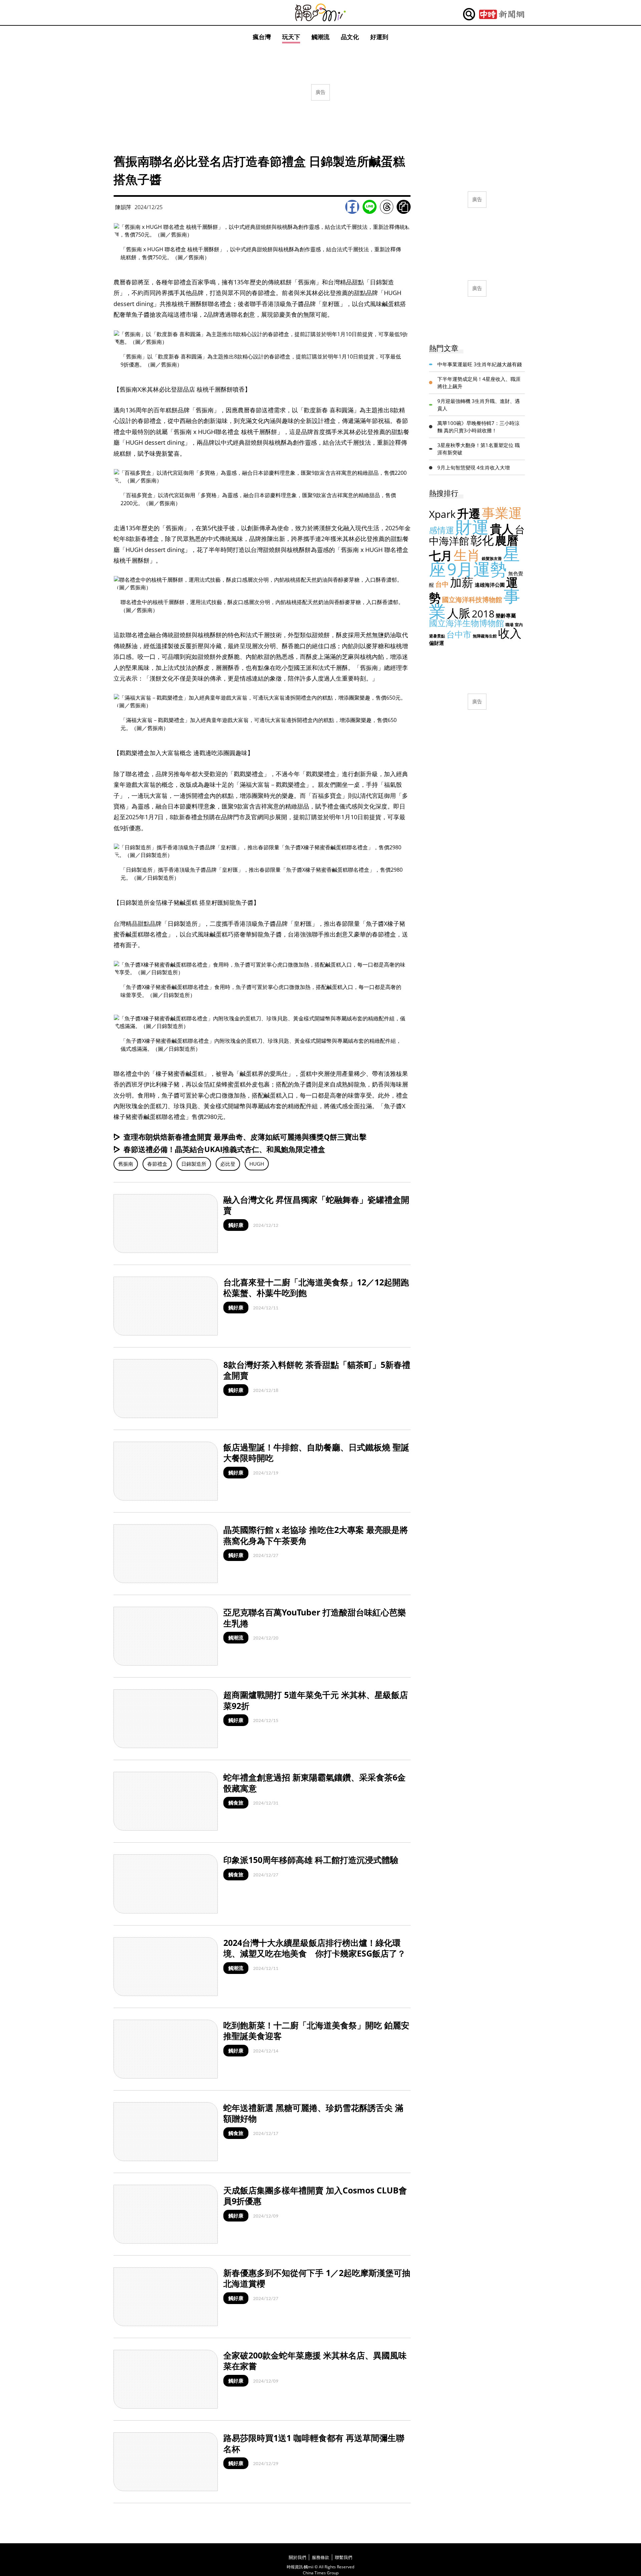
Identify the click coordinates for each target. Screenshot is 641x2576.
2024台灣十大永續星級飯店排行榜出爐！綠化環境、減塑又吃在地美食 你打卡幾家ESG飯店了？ (314, 1948)
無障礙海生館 (485, 636)
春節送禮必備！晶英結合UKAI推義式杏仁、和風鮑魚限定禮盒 (224, 1149)
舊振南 (126, 1164)
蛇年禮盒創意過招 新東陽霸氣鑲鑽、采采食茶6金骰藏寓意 (314, 1783)
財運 (472, 527)
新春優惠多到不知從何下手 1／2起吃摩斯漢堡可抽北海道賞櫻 (317, 2278)
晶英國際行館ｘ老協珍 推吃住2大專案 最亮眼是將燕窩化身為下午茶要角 (316, 1535)
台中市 (459, 634)
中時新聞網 (502, 14)
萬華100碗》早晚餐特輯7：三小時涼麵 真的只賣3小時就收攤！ (478, 427)
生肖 (467, 555)
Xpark (442, 514)
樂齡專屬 (506, 615)
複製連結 (404, 207)
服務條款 (320, 2557)
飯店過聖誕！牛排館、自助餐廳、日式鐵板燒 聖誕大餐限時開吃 (316, 1453)
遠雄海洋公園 (490, 585)
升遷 (469, 513)
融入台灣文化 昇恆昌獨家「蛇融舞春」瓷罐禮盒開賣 (316, 1205)
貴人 (502, 529)
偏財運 (437, 643)
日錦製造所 (194, 1164)
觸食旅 (236, 1803)
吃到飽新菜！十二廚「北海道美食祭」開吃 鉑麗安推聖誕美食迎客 (316, 2031)
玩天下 (291, 37)
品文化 (350, 37)
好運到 (379, 37)
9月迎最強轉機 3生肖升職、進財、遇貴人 (479, 405)
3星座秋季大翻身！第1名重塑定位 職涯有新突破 (479, 449)
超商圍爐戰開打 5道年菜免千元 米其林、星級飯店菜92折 (316, 1700)
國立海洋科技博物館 (472, 600)
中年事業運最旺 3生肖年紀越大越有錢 (480, 364)
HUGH (257, 1164)
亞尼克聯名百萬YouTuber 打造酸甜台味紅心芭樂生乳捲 (315, 1618)
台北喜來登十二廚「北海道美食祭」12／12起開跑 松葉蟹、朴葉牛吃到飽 (316, 1287)
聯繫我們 (344, 2557)
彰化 (482, 540)
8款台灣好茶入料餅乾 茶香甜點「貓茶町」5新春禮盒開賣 (317, 1370)
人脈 (459, 613)
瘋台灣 (262, 37)
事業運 (502, 513)
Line (370, 207)
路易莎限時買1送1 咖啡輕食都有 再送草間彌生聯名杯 (314, 2443)
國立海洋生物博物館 (467, 623)
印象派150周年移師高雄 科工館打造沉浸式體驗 (311, 1860)
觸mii (320, 13)
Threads (387, 207)
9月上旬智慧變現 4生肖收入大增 (474, 467)
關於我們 (297, 2557)
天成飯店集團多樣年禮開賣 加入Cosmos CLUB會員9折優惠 (315, 2196)
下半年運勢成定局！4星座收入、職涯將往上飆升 (479, 383)
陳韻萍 (123, 207)
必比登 (228, 1164)
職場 (509, 625)
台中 (442, 584)
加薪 (462, 582)
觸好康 (236, 1225)
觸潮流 (320, 37)
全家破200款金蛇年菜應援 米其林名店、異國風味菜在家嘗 (315, 2361)
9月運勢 (477, 569)
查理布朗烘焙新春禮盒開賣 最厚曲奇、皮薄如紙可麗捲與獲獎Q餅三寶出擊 (245, 1137)
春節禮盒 (157, 1164)
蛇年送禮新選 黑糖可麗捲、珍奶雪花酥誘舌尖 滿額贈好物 (313, 2113)
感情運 (442, 530)
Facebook (352, 207)
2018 (483, 614)
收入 (510, 633)
